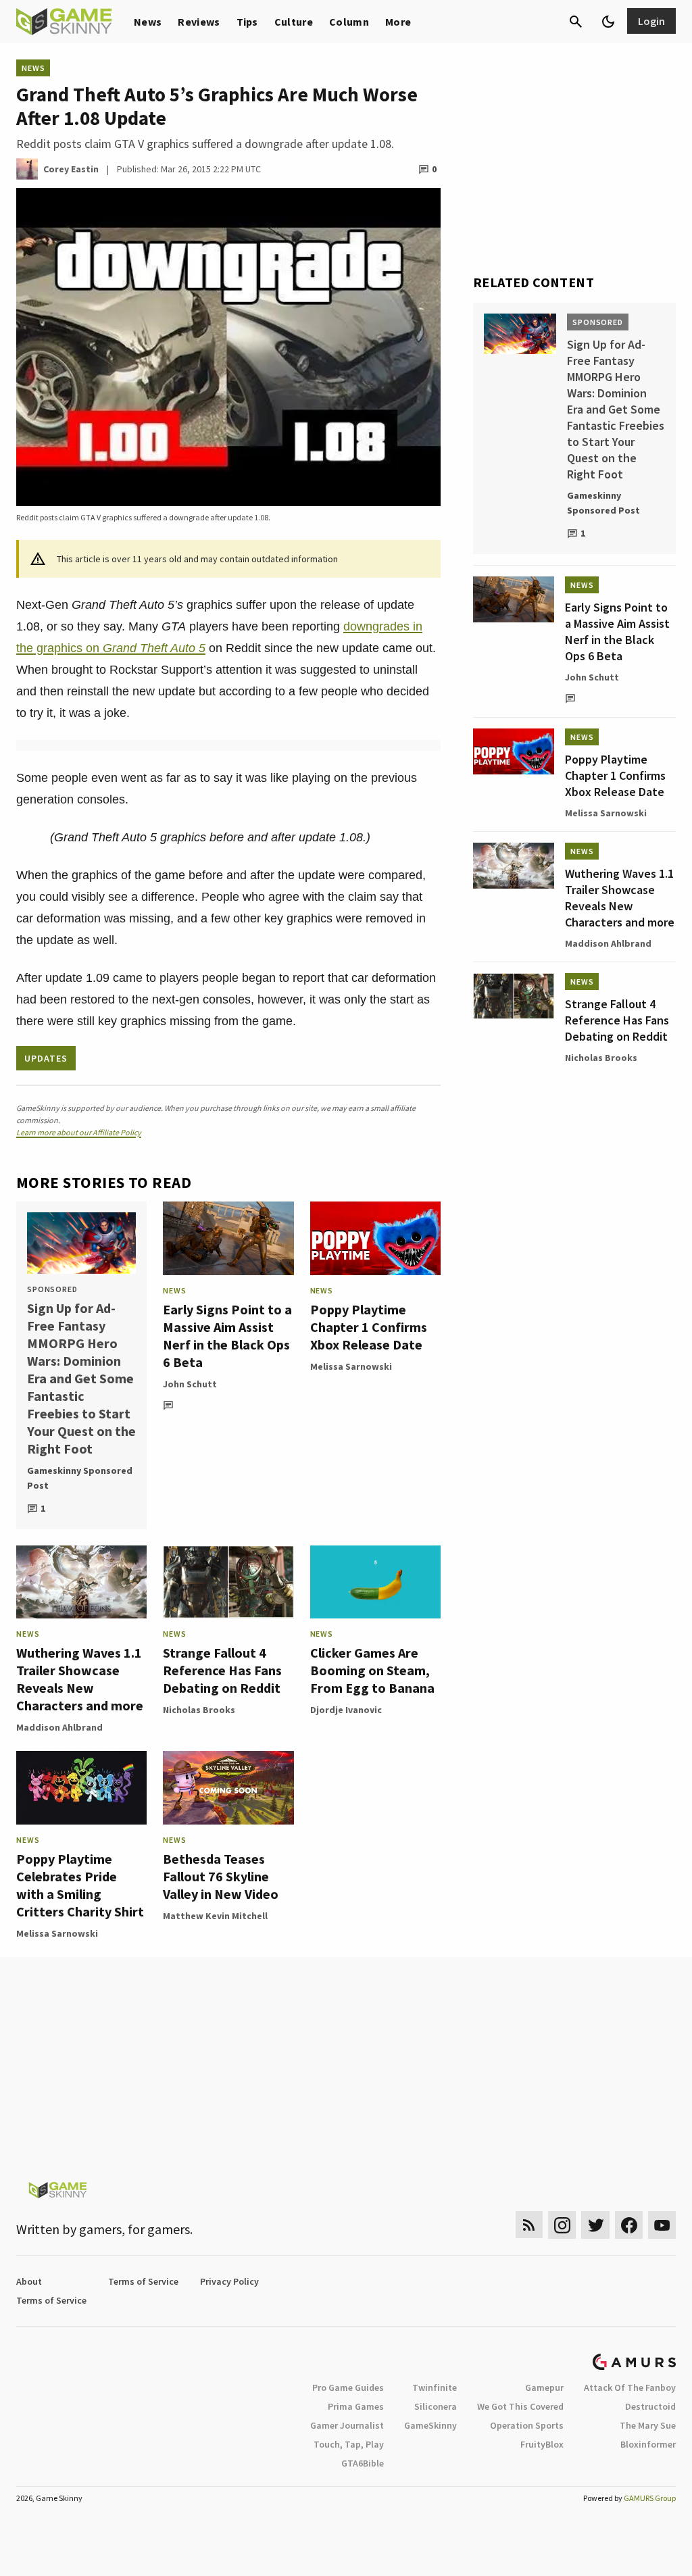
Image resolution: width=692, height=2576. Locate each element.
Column (349, 22)
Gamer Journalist (347, 2425)
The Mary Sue (648, 2425)
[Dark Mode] (608, 22)
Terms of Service (143, 2281)
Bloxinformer (648, 2444)
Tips (247, 22)
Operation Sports (527, 2425)
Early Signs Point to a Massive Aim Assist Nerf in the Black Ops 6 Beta (227, 1336)
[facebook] (629, 2225)
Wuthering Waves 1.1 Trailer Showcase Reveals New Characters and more (80, 1679)
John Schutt (190, 1384)
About (29, 2281)
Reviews (199, 22)
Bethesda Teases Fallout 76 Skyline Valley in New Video (221, 1876)
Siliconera (436, 2406)
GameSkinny (430, 2425)
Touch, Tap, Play (349, 2444)
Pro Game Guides (348, 2387)
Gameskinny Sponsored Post (80, 1478)
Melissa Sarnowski (351, 1366)
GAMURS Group (650, 2498)
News (148, 22)
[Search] (576, 22)
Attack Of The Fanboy (630, 2387)
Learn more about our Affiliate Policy (79, 1132)
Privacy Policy (229, 2281)
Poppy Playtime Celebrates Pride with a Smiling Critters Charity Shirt (80, 1885)
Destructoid (650, 2406)
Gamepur (544, 2387)
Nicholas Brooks (199, 1710)
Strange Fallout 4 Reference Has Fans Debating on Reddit (222, 1670)
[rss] (529, 2225)
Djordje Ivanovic (346, 1710)
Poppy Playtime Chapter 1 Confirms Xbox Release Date (369, 1327)
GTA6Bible (363, 2463)
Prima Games (356, 2406)
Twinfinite (435, 2387)
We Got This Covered (520, 2406)
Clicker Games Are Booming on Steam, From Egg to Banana (372, 1670)
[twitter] (595, 2225)
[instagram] (562, 2225)
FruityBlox (542, 2444)
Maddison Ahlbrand (59, 1727)
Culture (294, 22)
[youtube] (662, 2225)
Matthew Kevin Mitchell (215, 1916)
